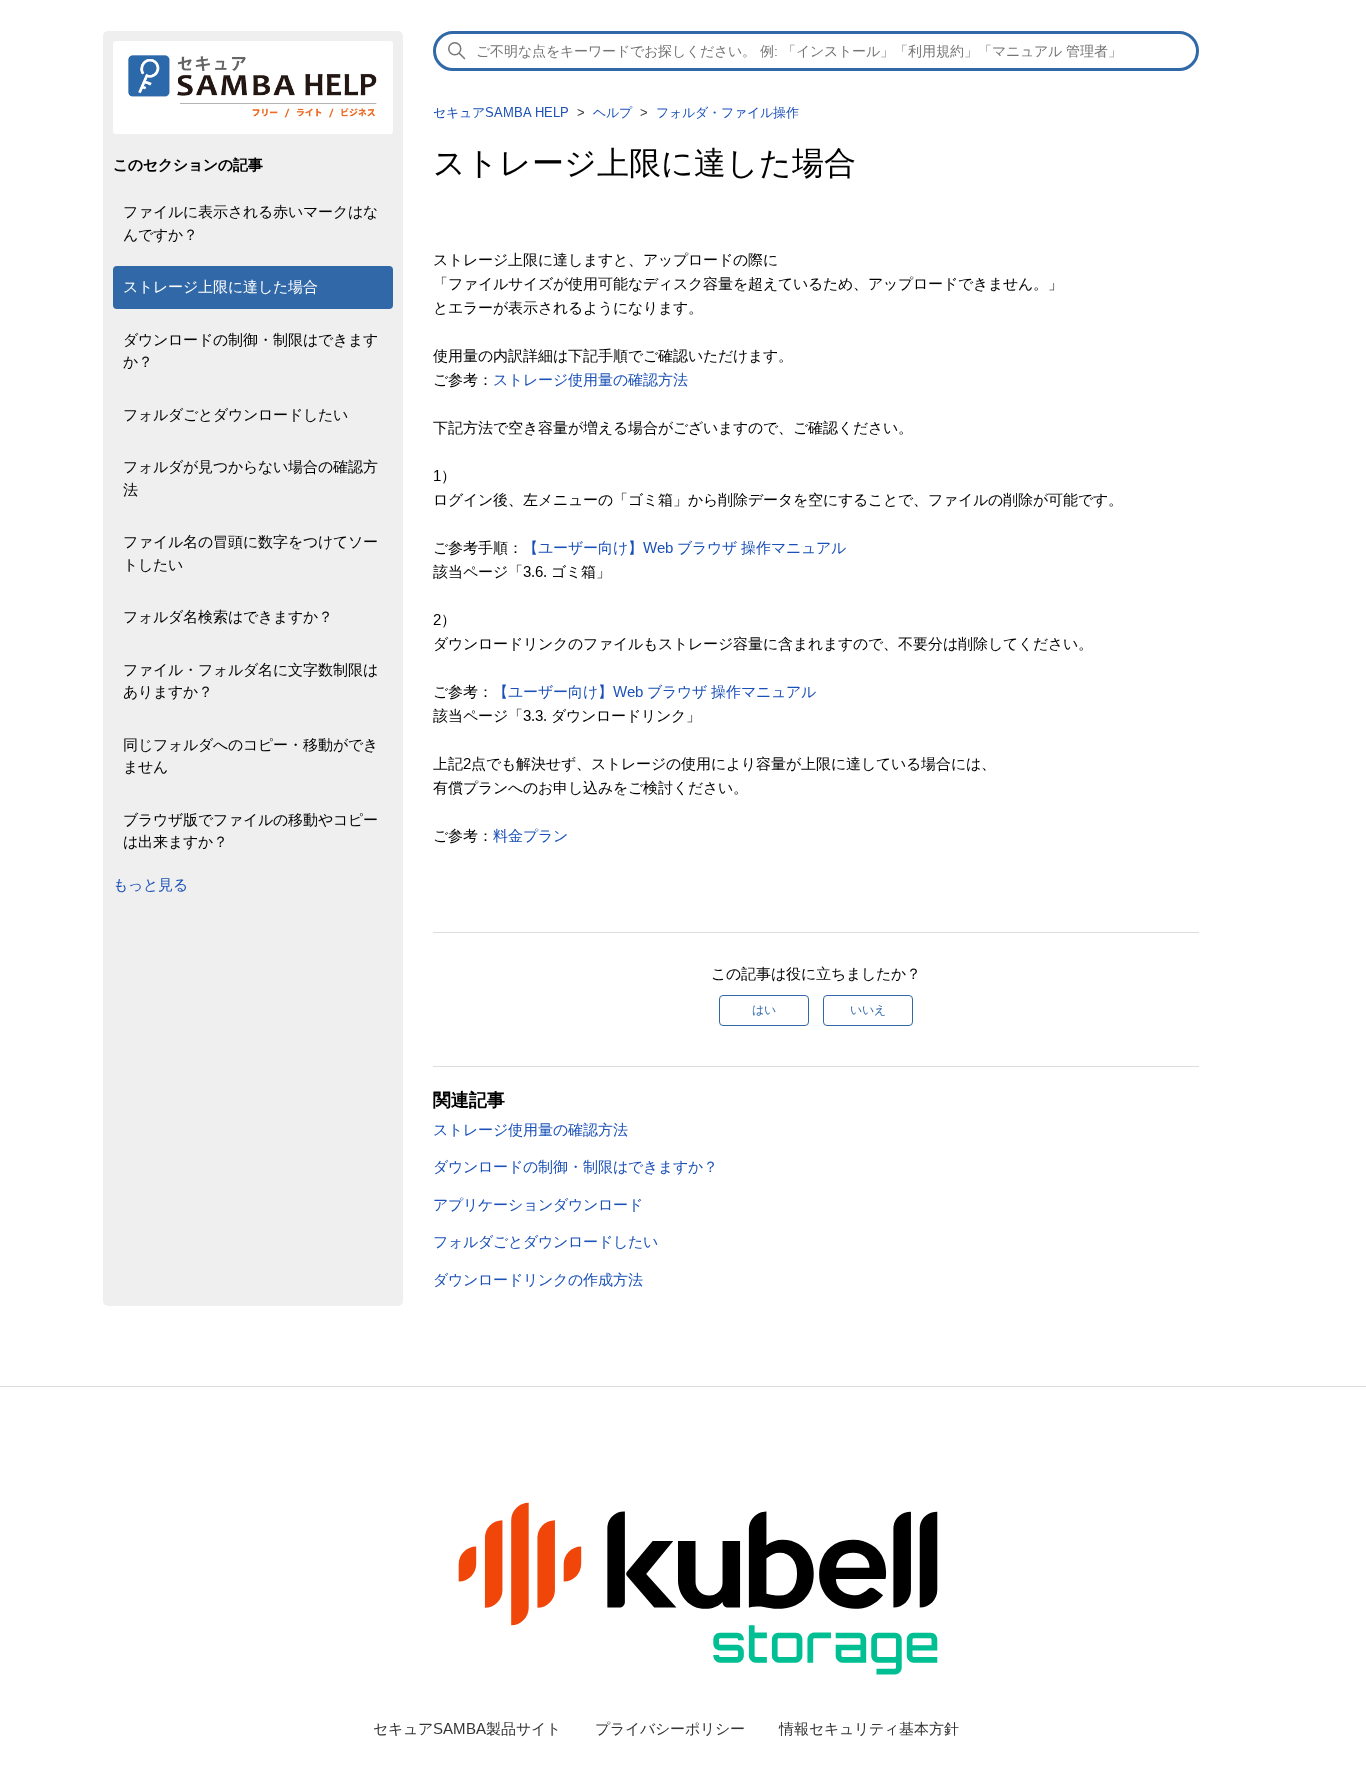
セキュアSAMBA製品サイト (467, 1728)
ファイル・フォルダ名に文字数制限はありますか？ (250, 681)
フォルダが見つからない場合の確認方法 (250, 478)
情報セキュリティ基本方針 (869, 1728)
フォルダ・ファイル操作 (727, 112)
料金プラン (530, 835)
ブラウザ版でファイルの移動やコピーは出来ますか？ (250, 831)
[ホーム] (253, 117)
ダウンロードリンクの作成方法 (538, 1279)
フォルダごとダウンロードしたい (235, 414)
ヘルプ (612, 112)
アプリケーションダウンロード (538, 1204)
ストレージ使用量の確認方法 (590, 379)
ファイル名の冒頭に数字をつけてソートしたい (250, 553)
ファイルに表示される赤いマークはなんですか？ (250, 223)
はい (764, 1010)
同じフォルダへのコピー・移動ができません (250, 756)
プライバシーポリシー (670, 1728)
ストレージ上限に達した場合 (220, 286)
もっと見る (150, 884)
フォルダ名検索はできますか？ (228, 616)
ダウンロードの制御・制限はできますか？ (250, 351)
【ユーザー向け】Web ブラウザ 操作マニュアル (684, 547)
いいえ (868, 1010)
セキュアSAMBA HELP (501, 112)
